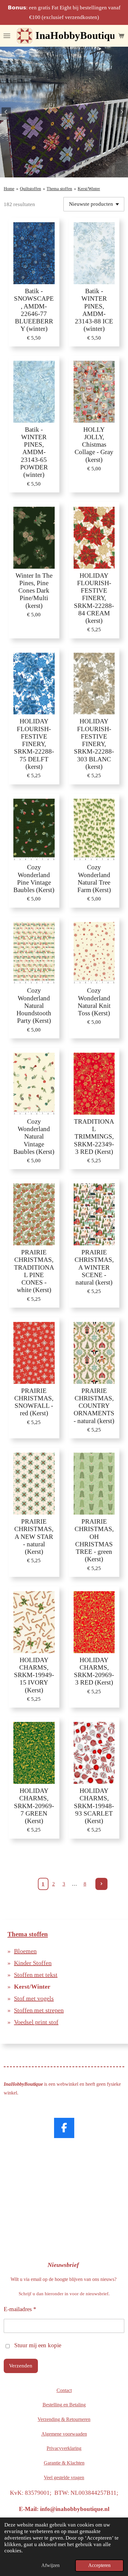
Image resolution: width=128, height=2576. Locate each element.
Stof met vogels (34, 1998)
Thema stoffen (59, 189)
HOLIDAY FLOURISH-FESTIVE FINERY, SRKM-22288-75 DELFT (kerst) (34, 744)
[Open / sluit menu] (7, 36)
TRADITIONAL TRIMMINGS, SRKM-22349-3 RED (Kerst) (94, 1136)
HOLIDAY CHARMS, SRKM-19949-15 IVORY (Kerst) (34, 1675)
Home (9, 189)
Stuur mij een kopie (38, 2345)
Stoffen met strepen (39, 2010)
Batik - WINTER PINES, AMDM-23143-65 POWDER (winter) (34, 452)
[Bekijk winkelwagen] (121, 36)
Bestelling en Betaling (64, 2405)
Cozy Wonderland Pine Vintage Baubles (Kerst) (34, 878)
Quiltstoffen (30, 189)
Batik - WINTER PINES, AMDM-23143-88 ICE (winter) (94, 310)
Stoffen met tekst (36, 1975)
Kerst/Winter (89, 189)
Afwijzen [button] (50, 2565)
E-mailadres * (20, 2309)
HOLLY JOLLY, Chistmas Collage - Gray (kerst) (94, 444)
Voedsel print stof (36, 2022)
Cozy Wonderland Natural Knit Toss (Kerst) (94, 1002)
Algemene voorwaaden (64, 2434)
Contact (64, 2390)
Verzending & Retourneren (64, 2419)
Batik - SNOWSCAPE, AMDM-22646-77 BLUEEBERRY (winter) (34, 310)
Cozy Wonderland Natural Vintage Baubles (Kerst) (34, 1136)
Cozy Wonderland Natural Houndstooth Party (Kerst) (34, 1005)
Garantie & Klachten (64, 2463)
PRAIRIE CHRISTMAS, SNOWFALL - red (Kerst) (34, 1402)
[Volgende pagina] (101, 1884)
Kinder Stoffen (33, 1963)
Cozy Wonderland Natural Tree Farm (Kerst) (94, 878)
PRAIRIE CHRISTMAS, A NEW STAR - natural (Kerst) (34, 1536)
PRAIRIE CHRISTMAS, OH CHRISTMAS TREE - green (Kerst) (94, 1540)
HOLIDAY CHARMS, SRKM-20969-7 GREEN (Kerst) (34, 1806)
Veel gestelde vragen (64, 2477)
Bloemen (25, 1951)
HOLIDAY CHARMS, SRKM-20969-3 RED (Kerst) (94, 1671)
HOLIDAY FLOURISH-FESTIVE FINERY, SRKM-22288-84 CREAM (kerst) (94, 598)
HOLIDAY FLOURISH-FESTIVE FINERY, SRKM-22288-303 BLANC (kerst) (94, 744)
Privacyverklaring (64, 2448)
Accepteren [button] (99, 2565)
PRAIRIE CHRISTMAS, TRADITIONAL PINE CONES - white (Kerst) (34, 1271)
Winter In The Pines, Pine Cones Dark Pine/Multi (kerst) (34, 590)
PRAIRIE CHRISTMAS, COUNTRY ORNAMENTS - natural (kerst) (94, 1406)
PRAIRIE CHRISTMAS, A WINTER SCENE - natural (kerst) (94, 1267)
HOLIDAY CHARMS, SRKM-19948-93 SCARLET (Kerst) (94, 1806)
